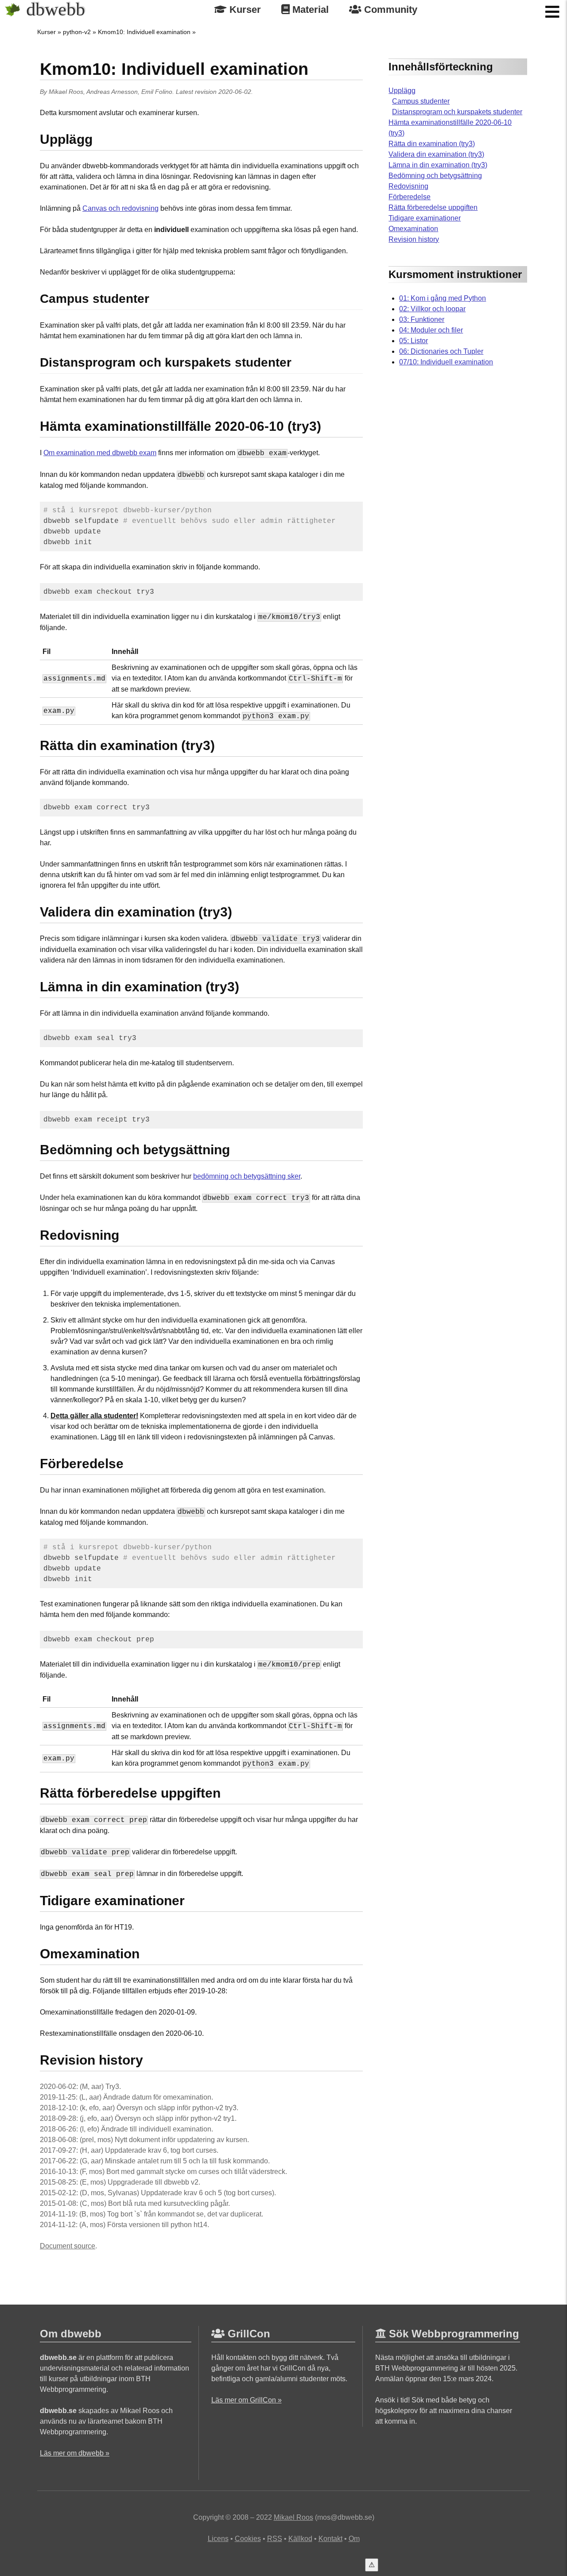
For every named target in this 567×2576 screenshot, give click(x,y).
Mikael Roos (66, 92)
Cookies (248, 2539)
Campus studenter (421, 101)
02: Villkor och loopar (432, 309)
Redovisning (408, 186)
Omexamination (413, 229)
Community (389, 10)
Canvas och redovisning (120, 208)
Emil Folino (157, 92)
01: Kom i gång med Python (443, 298)
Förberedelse (410, 197)
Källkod (300, 2539)
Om (354, 2539)
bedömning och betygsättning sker (247, 1176)
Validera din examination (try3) (436, 154)
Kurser (244, 10)
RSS (275, 2539)
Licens (218, 2539)
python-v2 (77, 32)
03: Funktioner (422, 319)
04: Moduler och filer (431, 330)
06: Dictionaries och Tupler (441, 351)
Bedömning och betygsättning (435, 176)
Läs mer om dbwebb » (75, 2453)
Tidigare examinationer (425, 218)
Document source (68, 2246)
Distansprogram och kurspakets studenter (457, 112)
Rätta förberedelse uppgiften (433, 207)
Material (309, 10)
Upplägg (402, 91)
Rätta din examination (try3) (432, 144)
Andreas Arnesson (112, 92)
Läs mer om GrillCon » (247, 2400)
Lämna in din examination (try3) (438, 165)
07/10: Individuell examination (446, 362)
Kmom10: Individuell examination (144, 32)
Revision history (414, 239)
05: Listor (414, 341)
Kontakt (330, 2539)
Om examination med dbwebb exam (100, 453)
